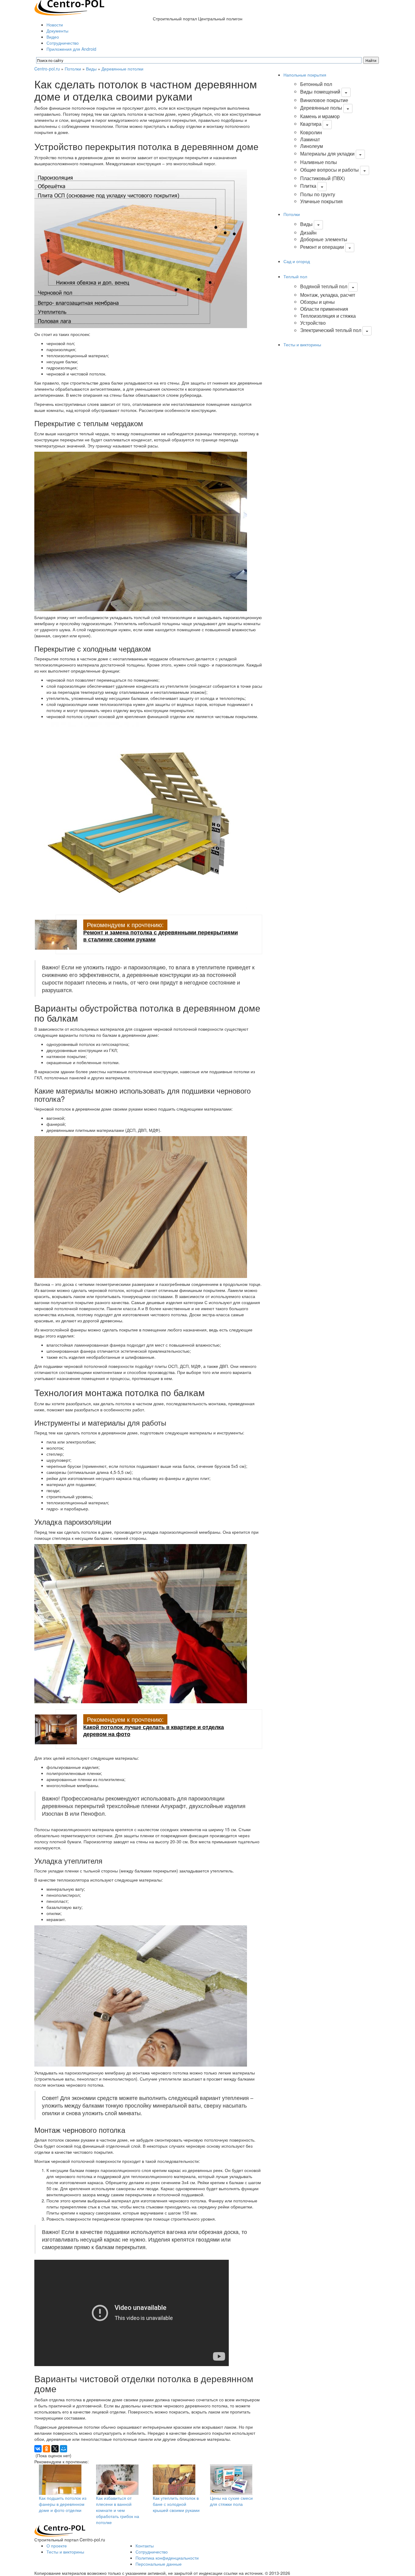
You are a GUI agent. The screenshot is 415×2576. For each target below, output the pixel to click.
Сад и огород (297, 261)
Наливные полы (319, 162)
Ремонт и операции (322, 247)
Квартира (311, 124)
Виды (91, 69)
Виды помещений (320, 92)
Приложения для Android (71, 49)
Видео (53, 37)
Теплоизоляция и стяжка (328, 316)
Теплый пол (295, 276)
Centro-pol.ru (47, 69)
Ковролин (311, 132)
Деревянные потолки (122, 69)
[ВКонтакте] (38, 2449)
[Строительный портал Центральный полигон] (69, 7)
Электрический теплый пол (331, 330)
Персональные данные (159, 2564)
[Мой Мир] (63, 2449)
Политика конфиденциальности (167, 2558)
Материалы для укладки (327, 154)
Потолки (73, 69)
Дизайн (308, 233)
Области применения (324, 309)
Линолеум (312, 146)
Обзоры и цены (317, 302)
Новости (55, 25)
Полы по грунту (318, 194)
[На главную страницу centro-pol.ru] (60, 2530)
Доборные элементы (324, 239)
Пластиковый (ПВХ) (322, 178)
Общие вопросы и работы (329, 170)
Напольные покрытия (305, 75)
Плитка (308, 186)
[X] (55, 2449)
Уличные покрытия (321, 201)
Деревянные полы (321, 108)
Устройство (313, 323)
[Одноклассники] (46, 2449)
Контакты (145, 2546)
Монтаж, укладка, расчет (328, 295)
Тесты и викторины (302, 344)
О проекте (57, 2546)
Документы (57, 31)
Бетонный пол (316, 84)
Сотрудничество (63, 43)
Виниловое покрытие (324, 100)
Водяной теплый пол (324, 286)
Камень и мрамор (320, 116)
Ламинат (310, 139)
